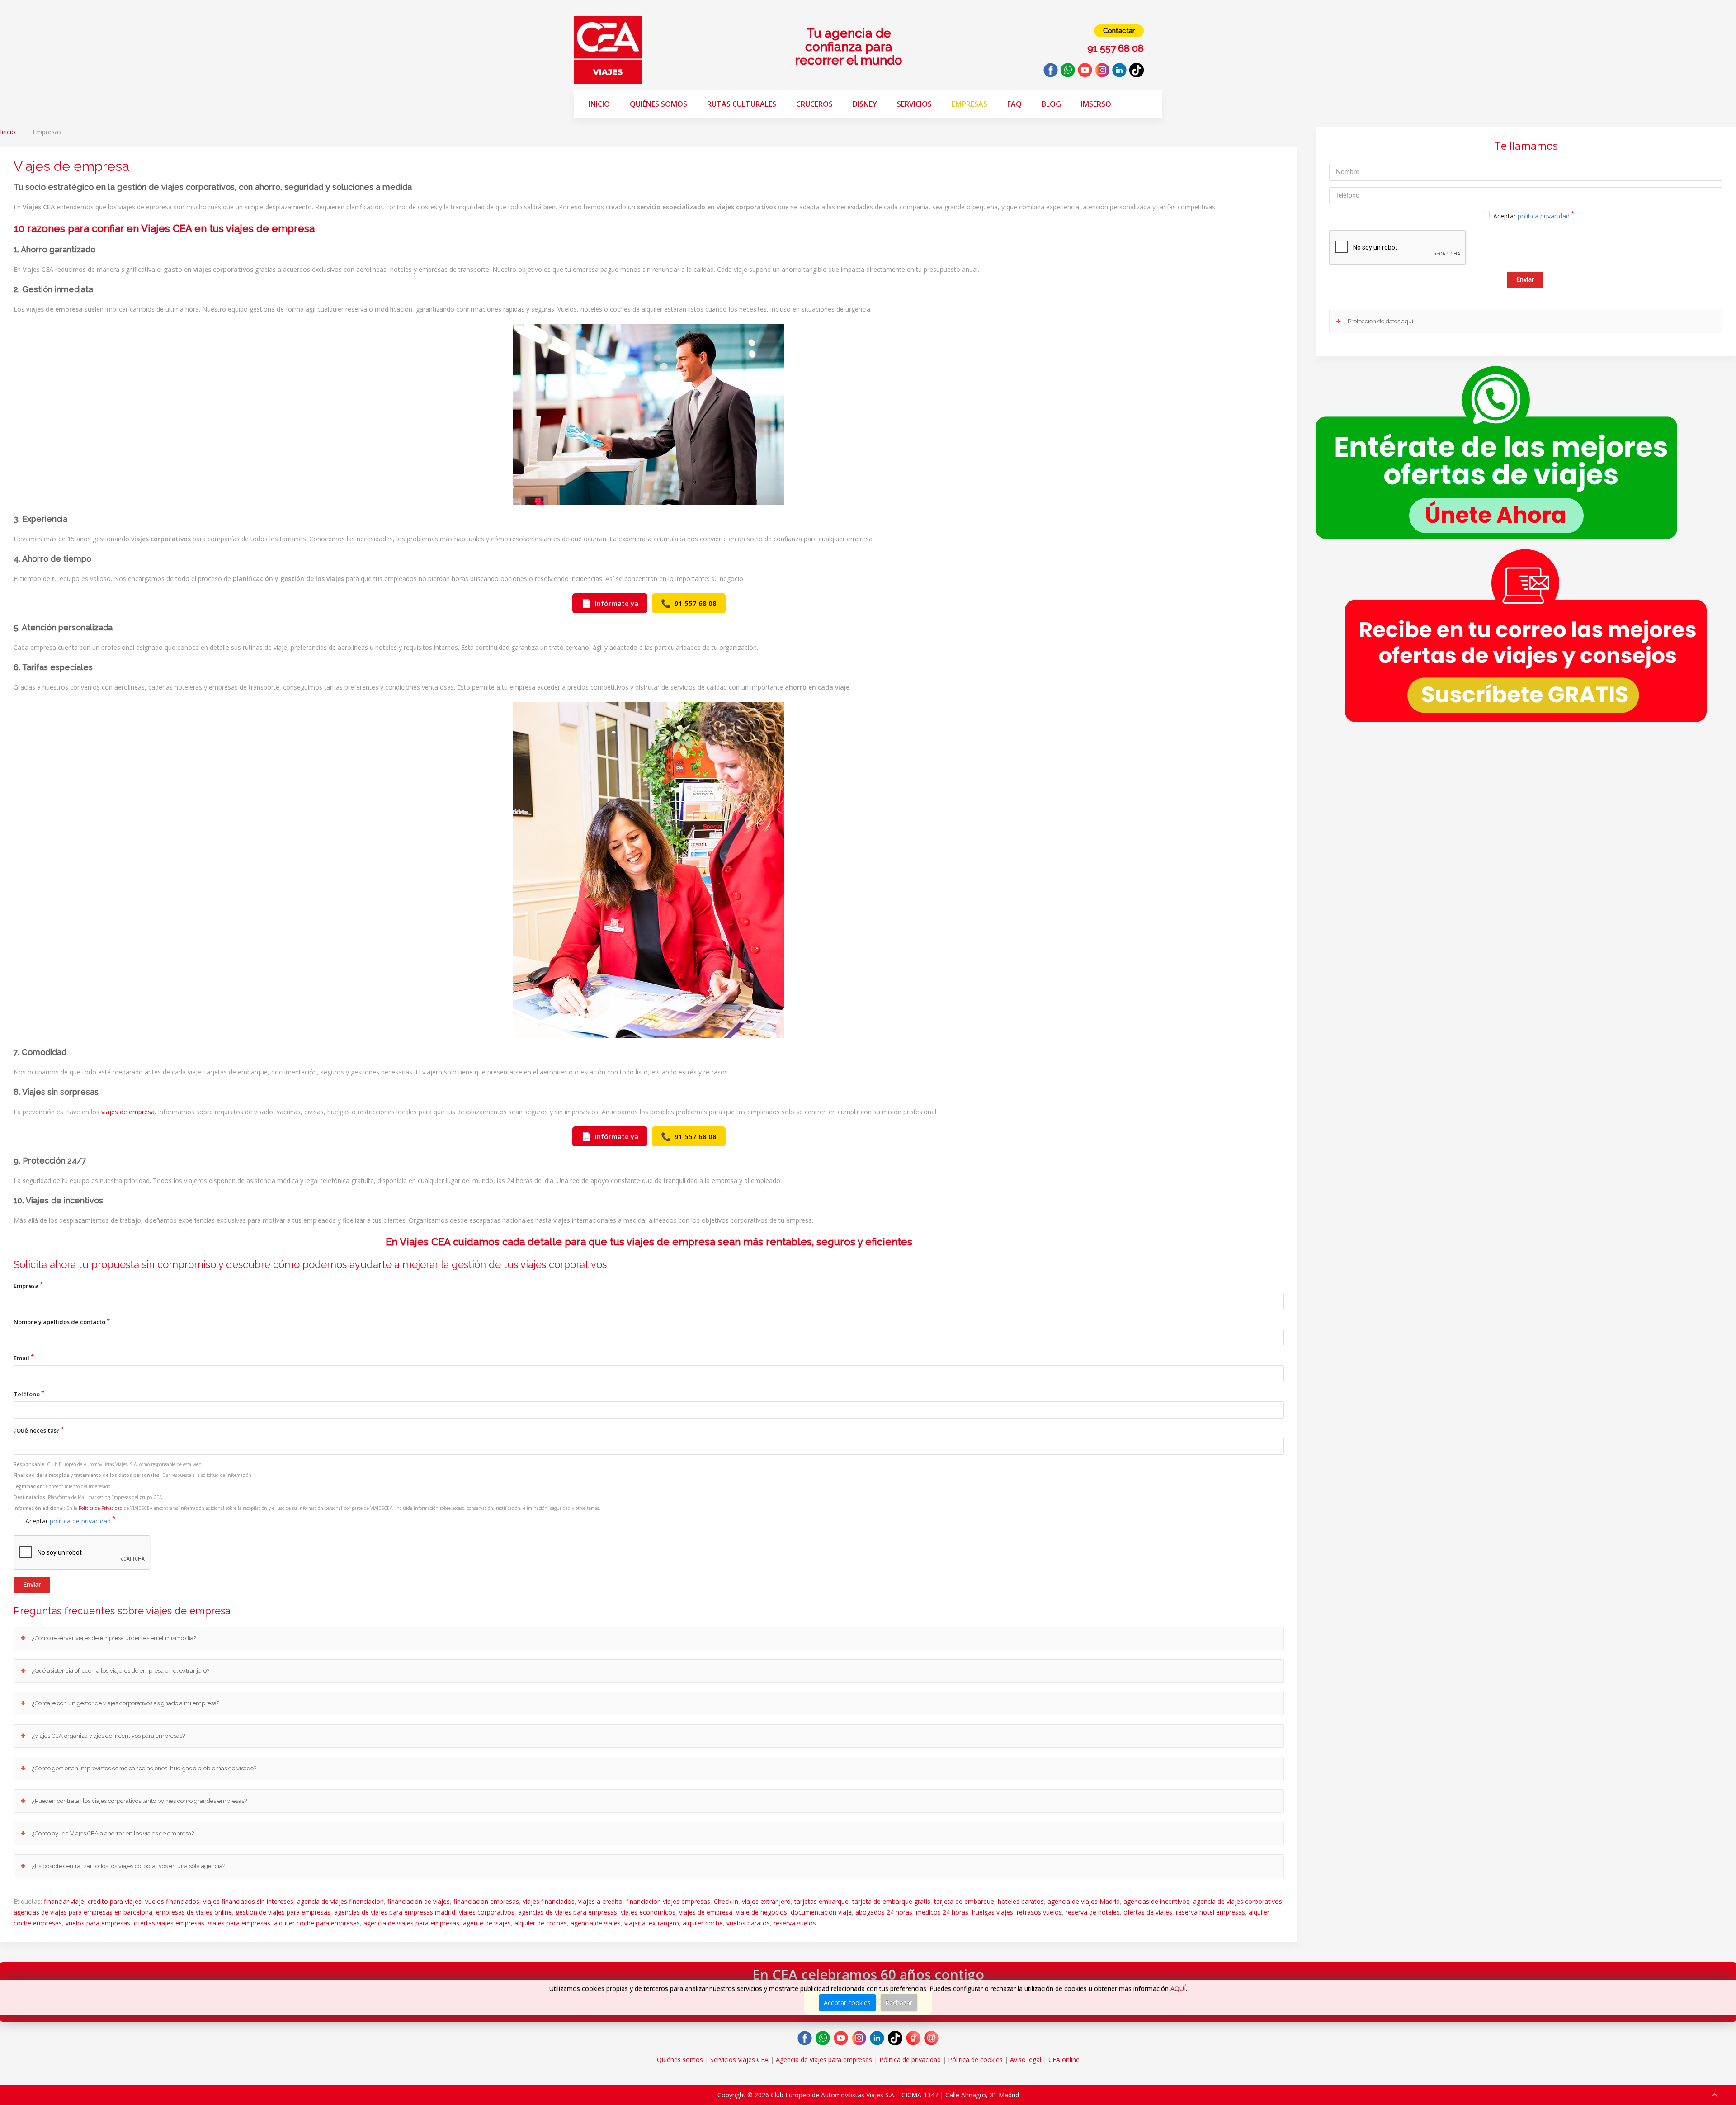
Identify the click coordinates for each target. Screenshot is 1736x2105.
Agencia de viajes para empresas (824, 2060)
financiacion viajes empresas (668, 1901)
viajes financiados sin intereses (248, 1901)
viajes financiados (549, 1901)
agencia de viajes (596, 1923)
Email (21, 1358)
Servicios (914, 104)
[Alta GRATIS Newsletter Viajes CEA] (1526, 635)
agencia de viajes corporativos (1238, 1901)
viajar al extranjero (652, 1923)
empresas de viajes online (194, 1912)
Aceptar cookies (847, 2003)
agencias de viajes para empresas (568, 1912)
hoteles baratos (1021, 1901)
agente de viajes (487, 1923)
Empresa (26, 1286)
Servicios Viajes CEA (739, 2060)
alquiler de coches (541, 1923)
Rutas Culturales (742, 104)
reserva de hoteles (1093, 1912)
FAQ (1014, 104)
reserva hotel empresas (1210, 1912)
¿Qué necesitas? (37, 1430)
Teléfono (27, 1394)
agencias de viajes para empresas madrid (395, 1912)
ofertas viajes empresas (169, 1923)
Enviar (32, 1585)
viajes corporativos (487, 1912)
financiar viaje (64, 1901)
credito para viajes (115, 1901)
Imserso (1096, 104)
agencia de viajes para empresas (411, 1923)
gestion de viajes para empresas (283, 1912)
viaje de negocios (762, 1912)
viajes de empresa (128, 1112)
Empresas (969, 104)
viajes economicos (648, 1912)
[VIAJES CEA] (608, 49)
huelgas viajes (993, 1912)
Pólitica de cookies (975, 2060)
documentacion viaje (821, 1912)
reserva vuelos (795, 1923)
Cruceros (814, 104)
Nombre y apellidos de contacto (59, 1322)
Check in (726, 1901)
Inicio (599, 104)
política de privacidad (80, 1521)
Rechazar (899, 2003)
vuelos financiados (172, 1901)
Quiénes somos (658, 104)
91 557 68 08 (689, 603)
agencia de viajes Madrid (1084, 1901)
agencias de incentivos (1156, 1901)
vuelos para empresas (98, 1923)
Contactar (1119, 31)
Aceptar (68, 1521)
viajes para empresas (239, 1923)
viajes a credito (600, 1901)
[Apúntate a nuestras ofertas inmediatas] (1496, 451)
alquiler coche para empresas (317, 1923)
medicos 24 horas (942, 1912)
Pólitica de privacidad (910, 2060)
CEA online (1064, 2060)
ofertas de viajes (1148, 1912)
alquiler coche (703, 1923)
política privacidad (1544, 216)
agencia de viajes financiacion (340, 1901)
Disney (865, 104)
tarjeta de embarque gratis (891, 1901)
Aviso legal (1026, 2060)
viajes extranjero (766, 1901)
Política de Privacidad (101, 1508)
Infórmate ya (610, 603)
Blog (1051, 104)
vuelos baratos (748, 1923)
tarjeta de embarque (964, 1901)
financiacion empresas (486, 1901)
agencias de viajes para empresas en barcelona (83, 1912)
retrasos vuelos (1039, 1912)
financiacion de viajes (419, 1901)
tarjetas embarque (821, 1901)
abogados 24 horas (884, 1912)
